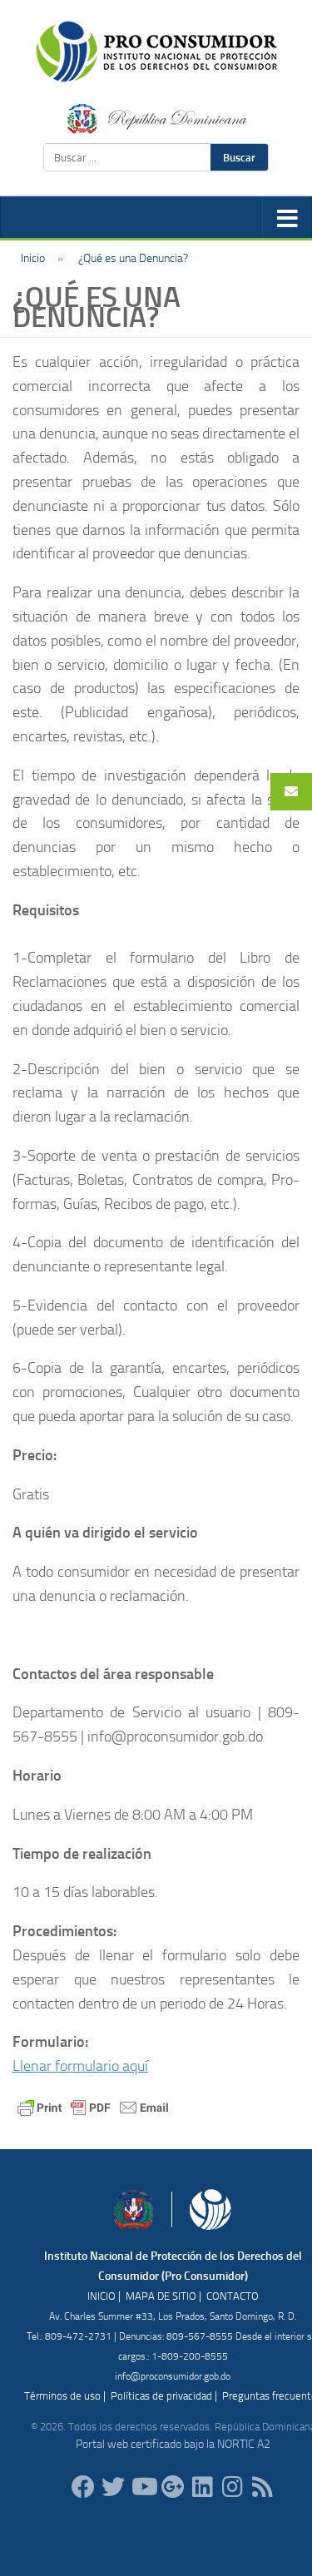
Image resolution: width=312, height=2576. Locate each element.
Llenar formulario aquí (80, 2066)
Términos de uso (62, 2396)
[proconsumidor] (203, 2487)
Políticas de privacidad (161, 2396)
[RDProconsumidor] (143, 2487)
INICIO (102, 2296)
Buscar (239, 157)
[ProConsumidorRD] (83, 2487)
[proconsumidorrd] (113, 2487)
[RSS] (263, 2487)
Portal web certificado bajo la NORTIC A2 (173, 2444)
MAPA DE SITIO (161, 2296)
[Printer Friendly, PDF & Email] (93, 2106)
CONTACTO (233, 2296)
